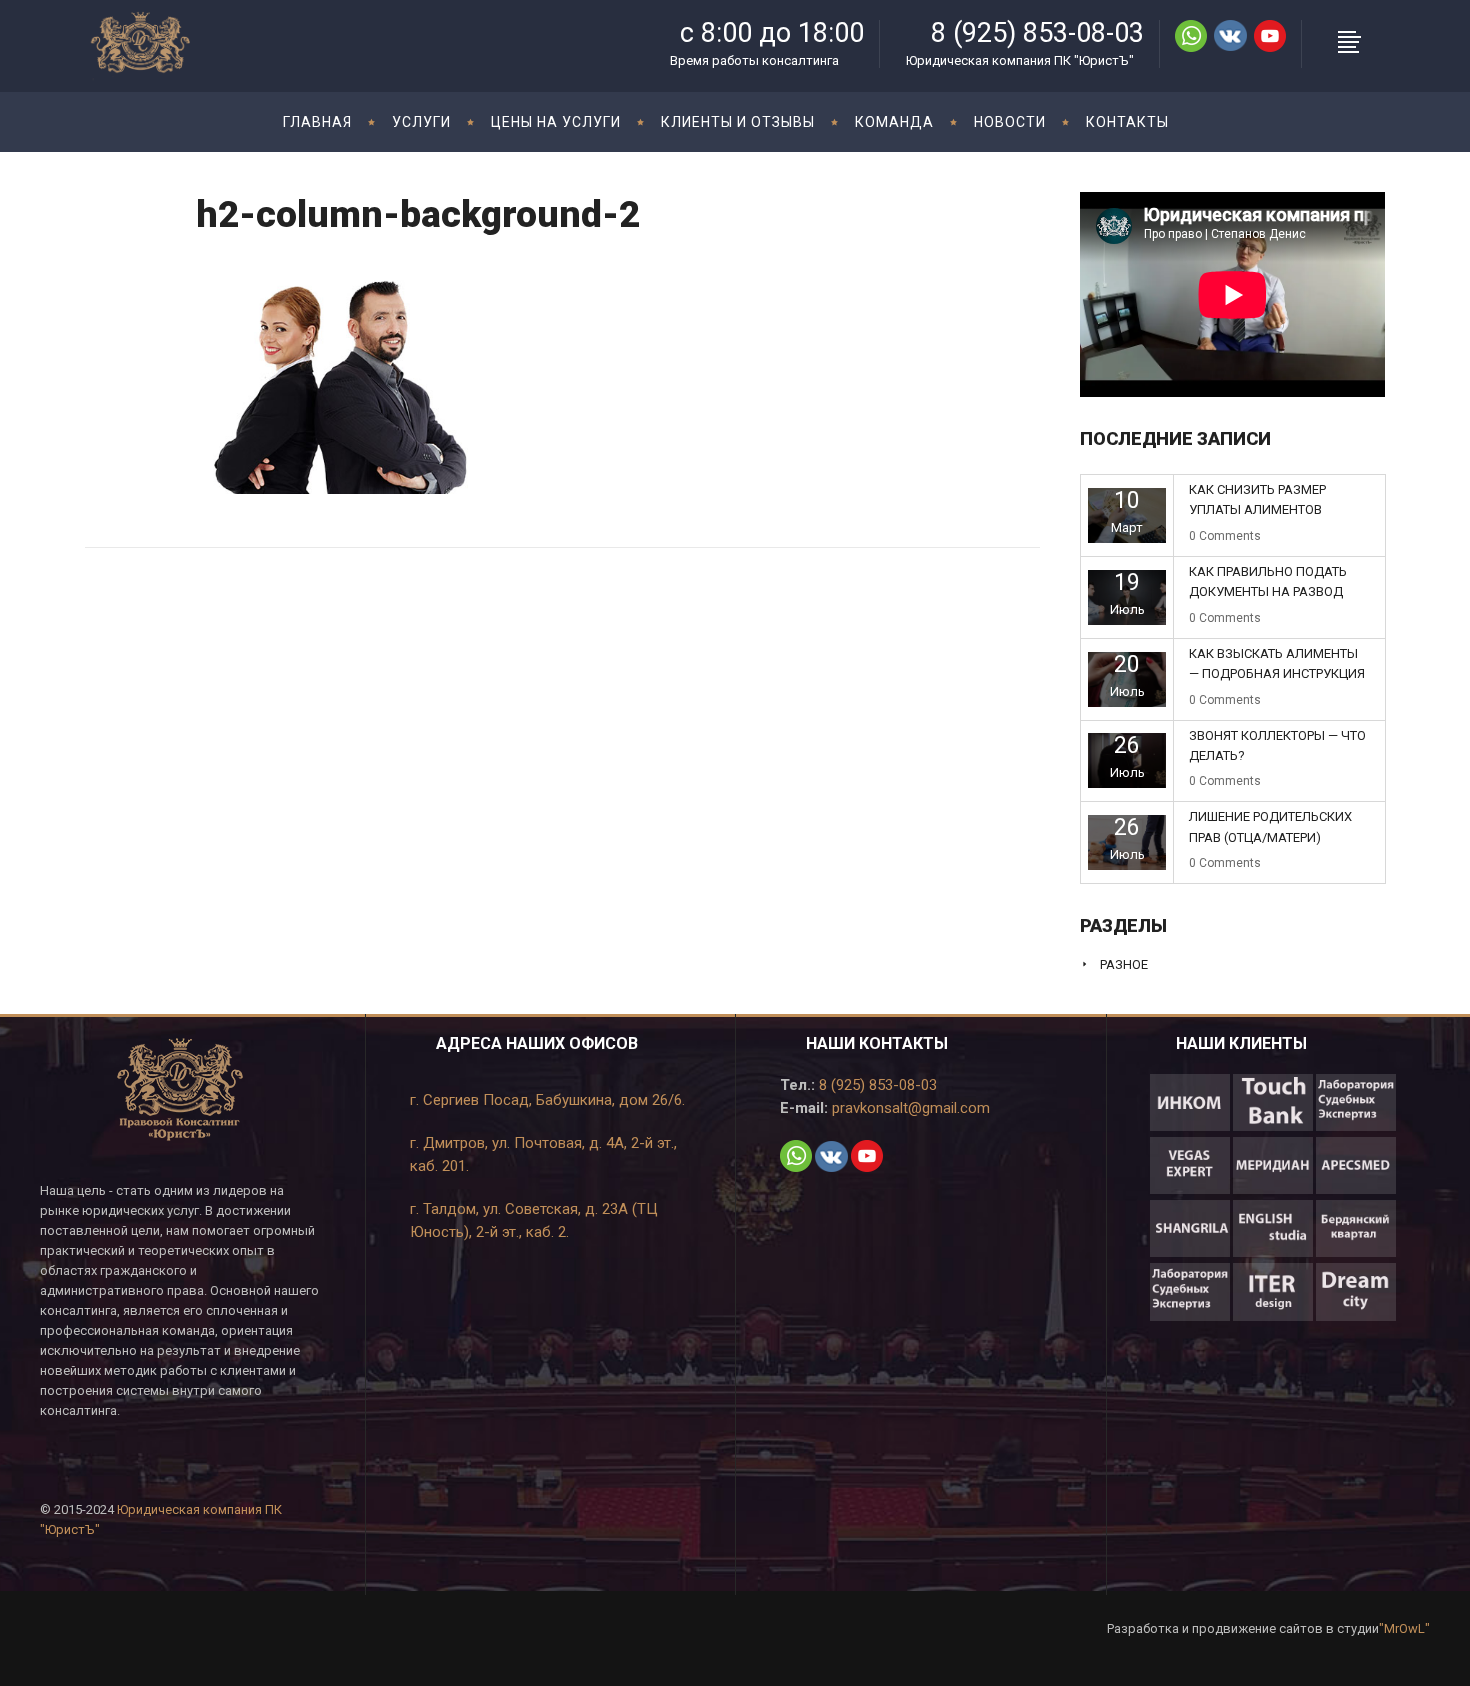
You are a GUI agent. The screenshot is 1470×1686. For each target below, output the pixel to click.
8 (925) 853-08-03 (876, 1085)
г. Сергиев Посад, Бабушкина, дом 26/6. (547, 1100)
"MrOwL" (1404, 1628)
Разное (1124, 964)
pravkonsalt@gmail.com (909, 1108)
